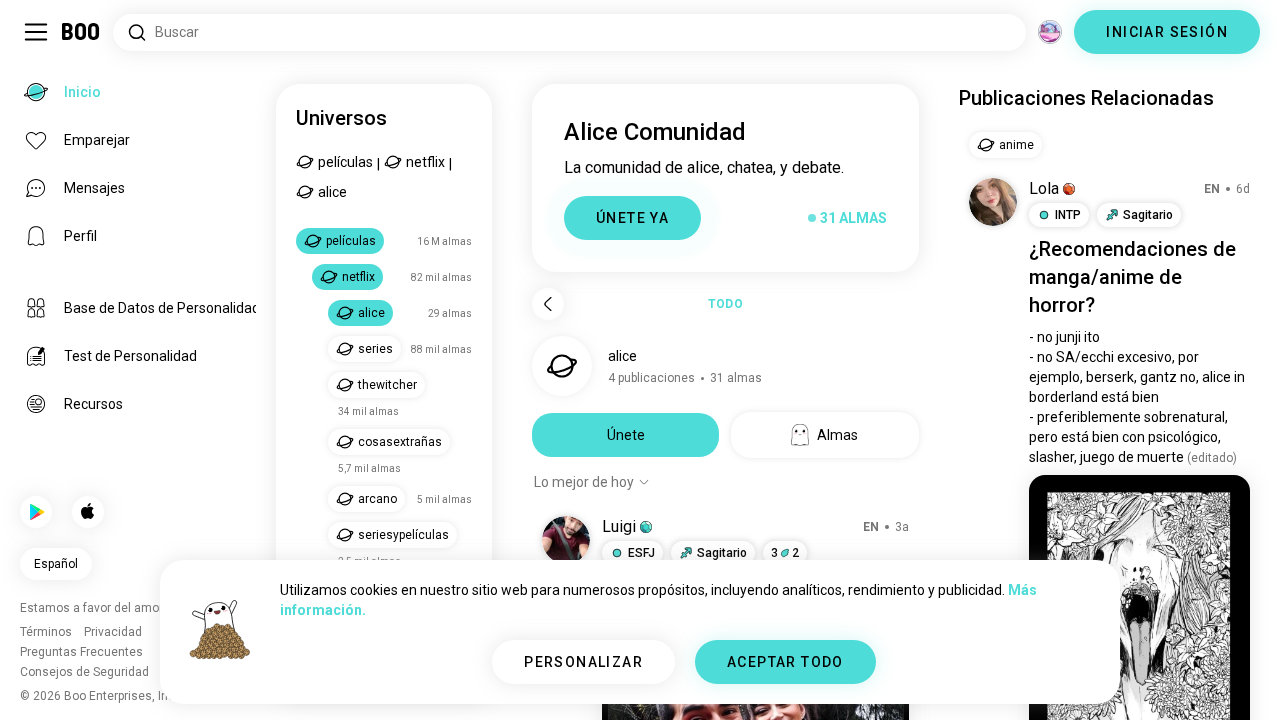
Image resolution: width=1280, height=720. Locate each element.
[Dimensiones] (1050, 32)
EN (871, 527)
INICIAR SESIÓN (1167, 32)
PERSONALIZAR (583, 662)
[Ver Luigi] (566, 540)
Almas (837, 435)
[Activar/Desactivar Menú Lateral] (36, 32)
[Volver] (548, 304)
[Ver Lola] (993, 202)
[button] (646, 527)
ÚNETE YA (632, 218)
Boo (81, 32)
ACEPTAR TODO (785, 662)
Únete (626, 435)
